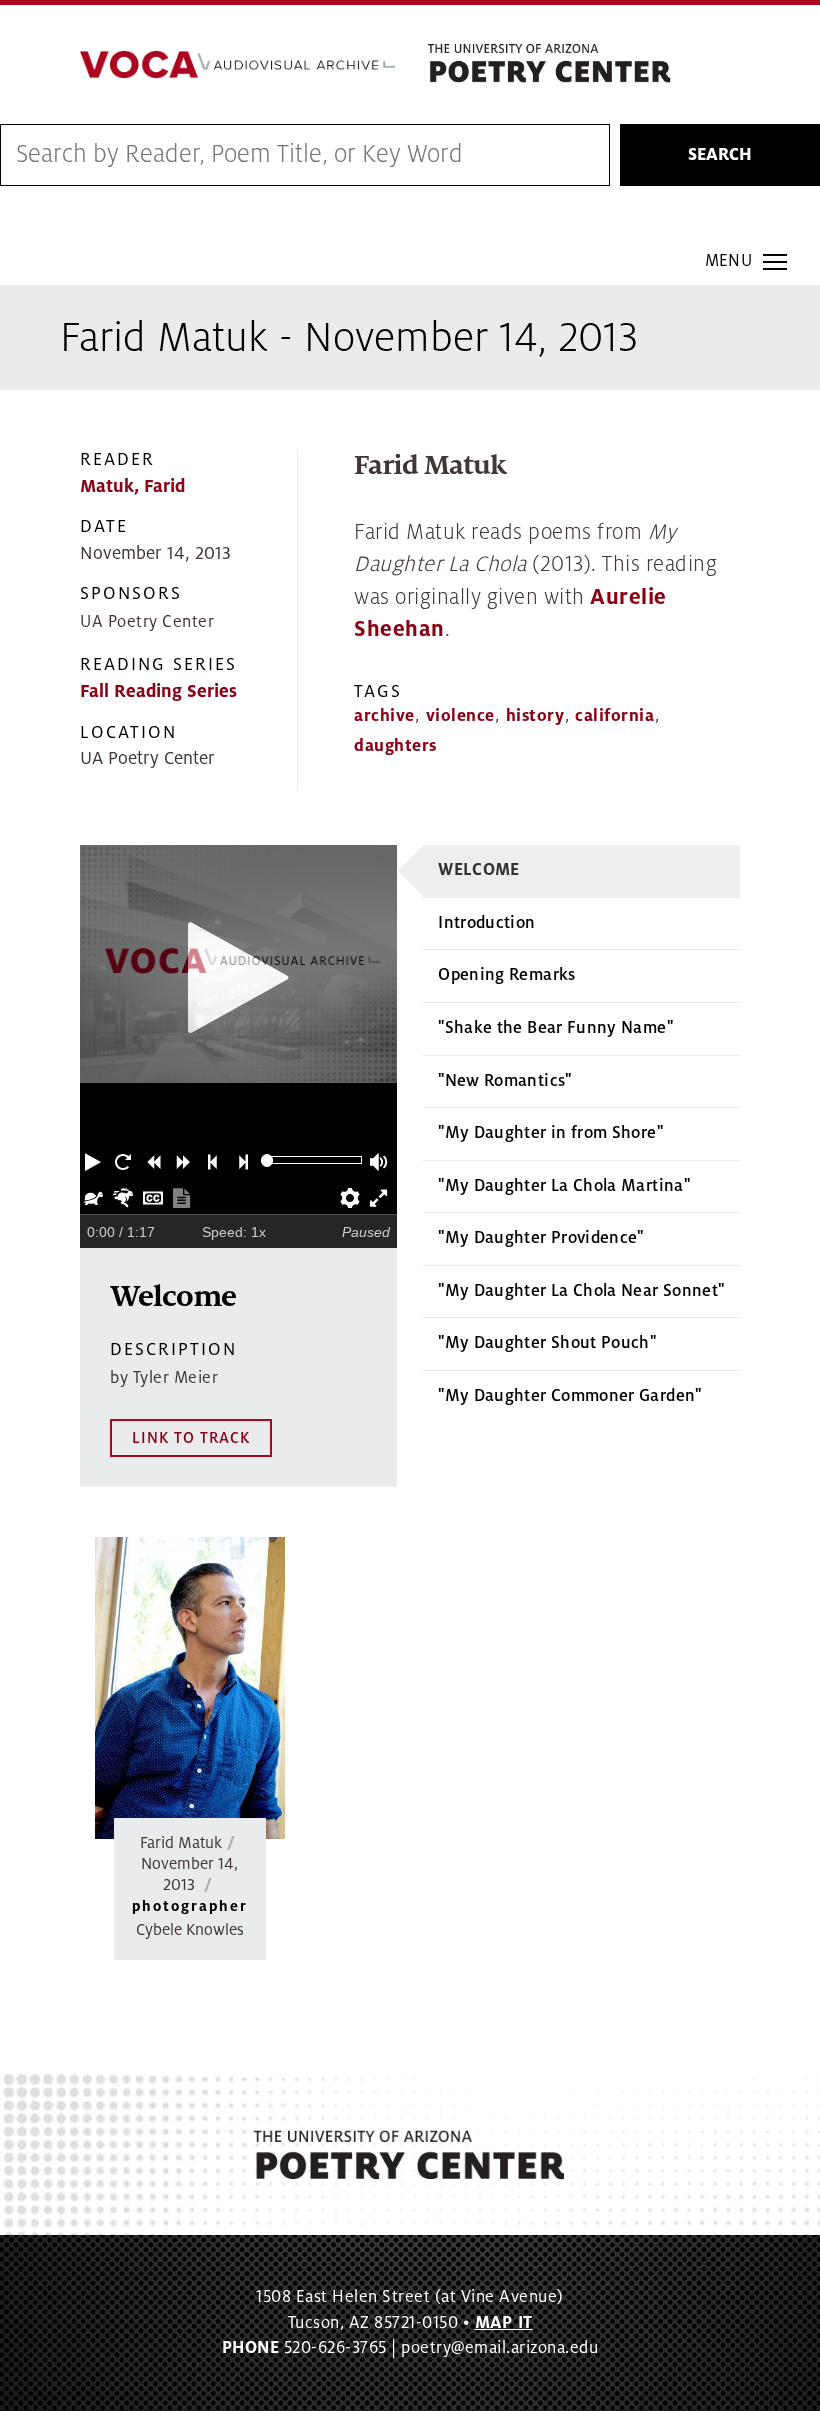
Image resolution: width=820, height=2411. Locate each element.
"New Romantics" (504, 1081)
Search (720, 155)
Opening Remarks (506, 975)
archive (384, 716)
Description (173, 1349)
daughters (395, 746)
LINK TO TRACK (191, 1438)
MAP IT (504, 2323)
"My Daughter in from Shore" (550, 1133)
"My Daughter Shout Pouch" (547, 1343)
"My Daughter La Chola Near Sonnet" (581, 1291)
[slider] (267, 1160)
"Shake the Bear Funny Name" (555, 1028)
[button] (95, 1160)
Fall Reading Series (158, 691)
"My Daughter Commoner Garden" (569, 1396)
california (614, 716)
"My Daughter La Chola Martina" (564, 1186)
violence (460, 716)
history (535, 716)
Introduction (486, 923)
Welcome (479, 870)
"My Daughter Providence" (541, 1238)
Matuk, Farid (132, 486)
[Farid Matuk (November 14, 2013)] (190, 1688)
